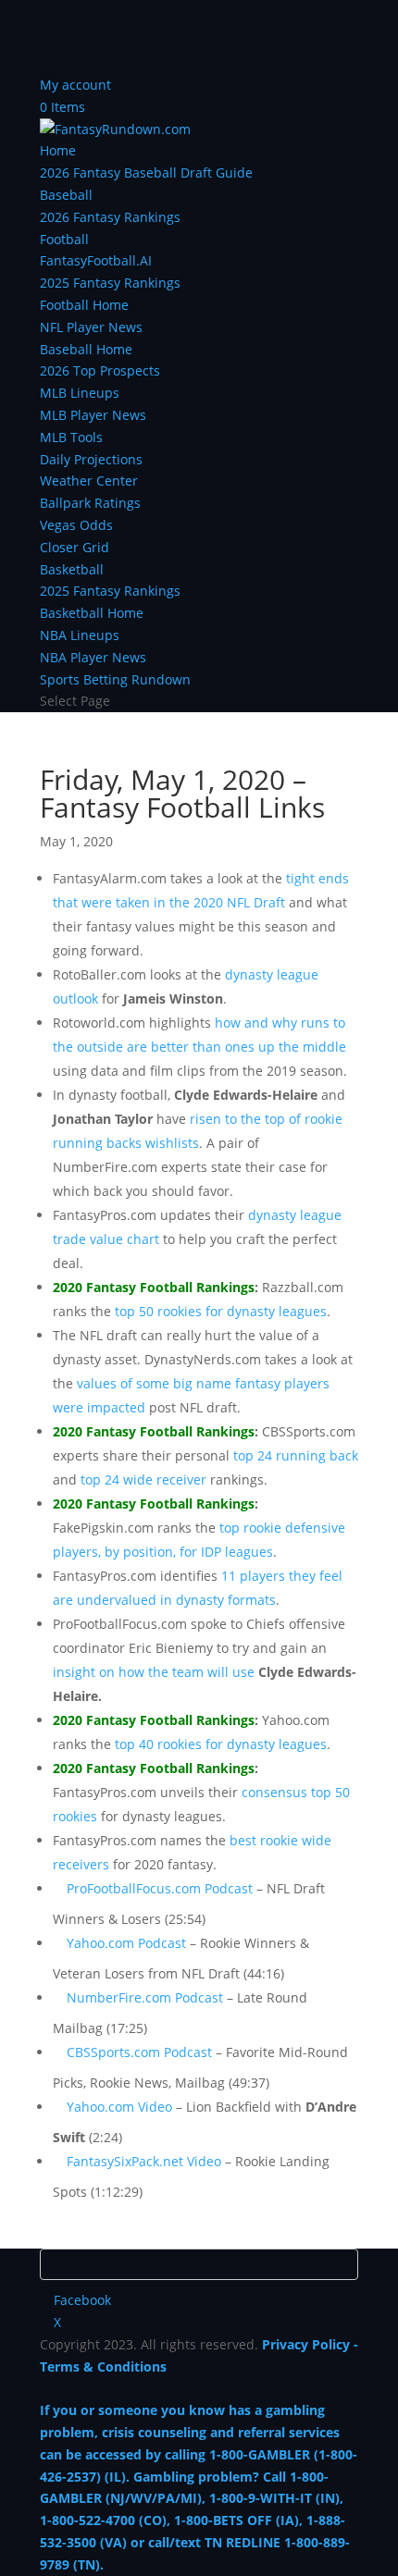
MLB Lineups (80, 393)
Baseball (66, 195)
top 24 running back (296, 1455)
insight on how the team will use (154, 1672)
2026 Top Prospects (100, 370)
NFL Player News (91, 327)
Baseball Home (86, 349)
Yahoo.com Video (119, 2107)
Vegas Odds (76, 525)
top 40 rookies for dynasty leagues (221, 1744)
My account (75, 85)
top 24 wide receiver (143, 1479)
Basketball (72, 569)
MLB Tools (71, 437)
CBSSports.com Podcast (139, 2052)
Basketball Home (92, 613)
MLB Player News (93, 415)
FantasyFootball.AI (96, 260)
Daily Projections (91, 459)
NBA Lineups (80, 635)
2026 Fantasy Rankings (110, 217)
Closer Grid (75, 547)
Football (64, 239)
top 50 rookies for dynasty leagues (221, 1311)
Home (58, 150)
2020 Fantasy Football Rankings (154, 1287)
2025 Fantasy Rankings (110, 283)
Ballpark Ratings (90, 503)
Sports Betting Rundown (115, 679)
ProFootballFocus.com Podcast (160, 1888)
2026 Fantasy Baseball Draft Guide (146, 173)
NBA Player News (93, 657)
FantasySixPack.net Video (144, 2161)
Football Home (84, 305)
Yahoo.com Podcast (126, 1943)
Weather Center (89, 481)
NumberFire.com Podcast (145, 1997)
